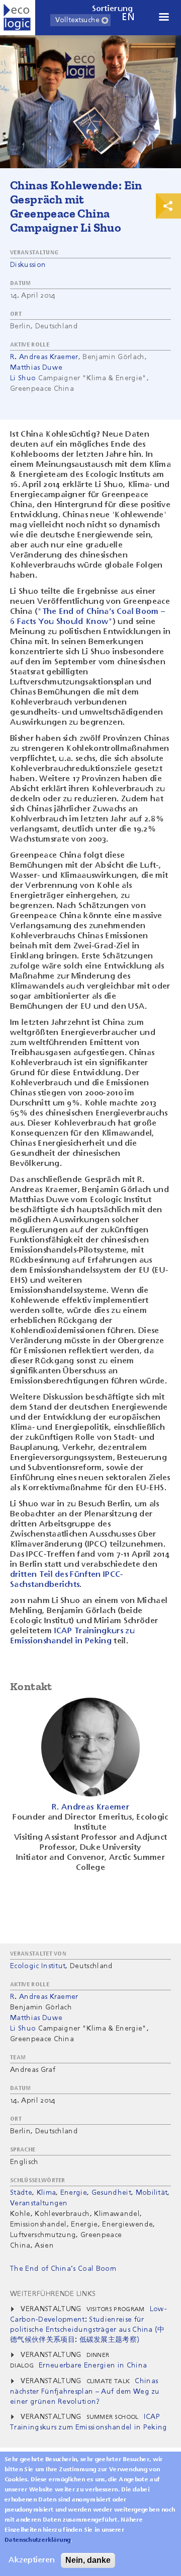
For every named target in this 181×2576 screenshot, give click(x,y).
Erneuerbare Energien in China (93, 2365)
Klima (47, 2193)
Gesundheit (111, 2193)
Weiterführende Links (53, 2294)
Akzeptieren (32, 2560)
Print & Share (168, 206)
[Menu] (163, 18)
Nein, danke (88, 2560)
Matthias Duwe (36, 368)
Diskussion (28, 265)
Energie (74, 2193)
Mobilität (152, 2193)
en (128, 17)
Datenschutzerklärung (37, 2540)
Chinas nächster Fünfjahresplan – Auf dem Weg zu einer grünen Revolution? (85, 2391)
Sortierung (113, 9)
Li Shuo (23, 378)
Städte (21, 2193)
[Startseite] (18, 18)
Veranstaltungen (39, 2203)
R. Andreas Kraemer (44, 357)
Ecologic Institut (38, 1966)
